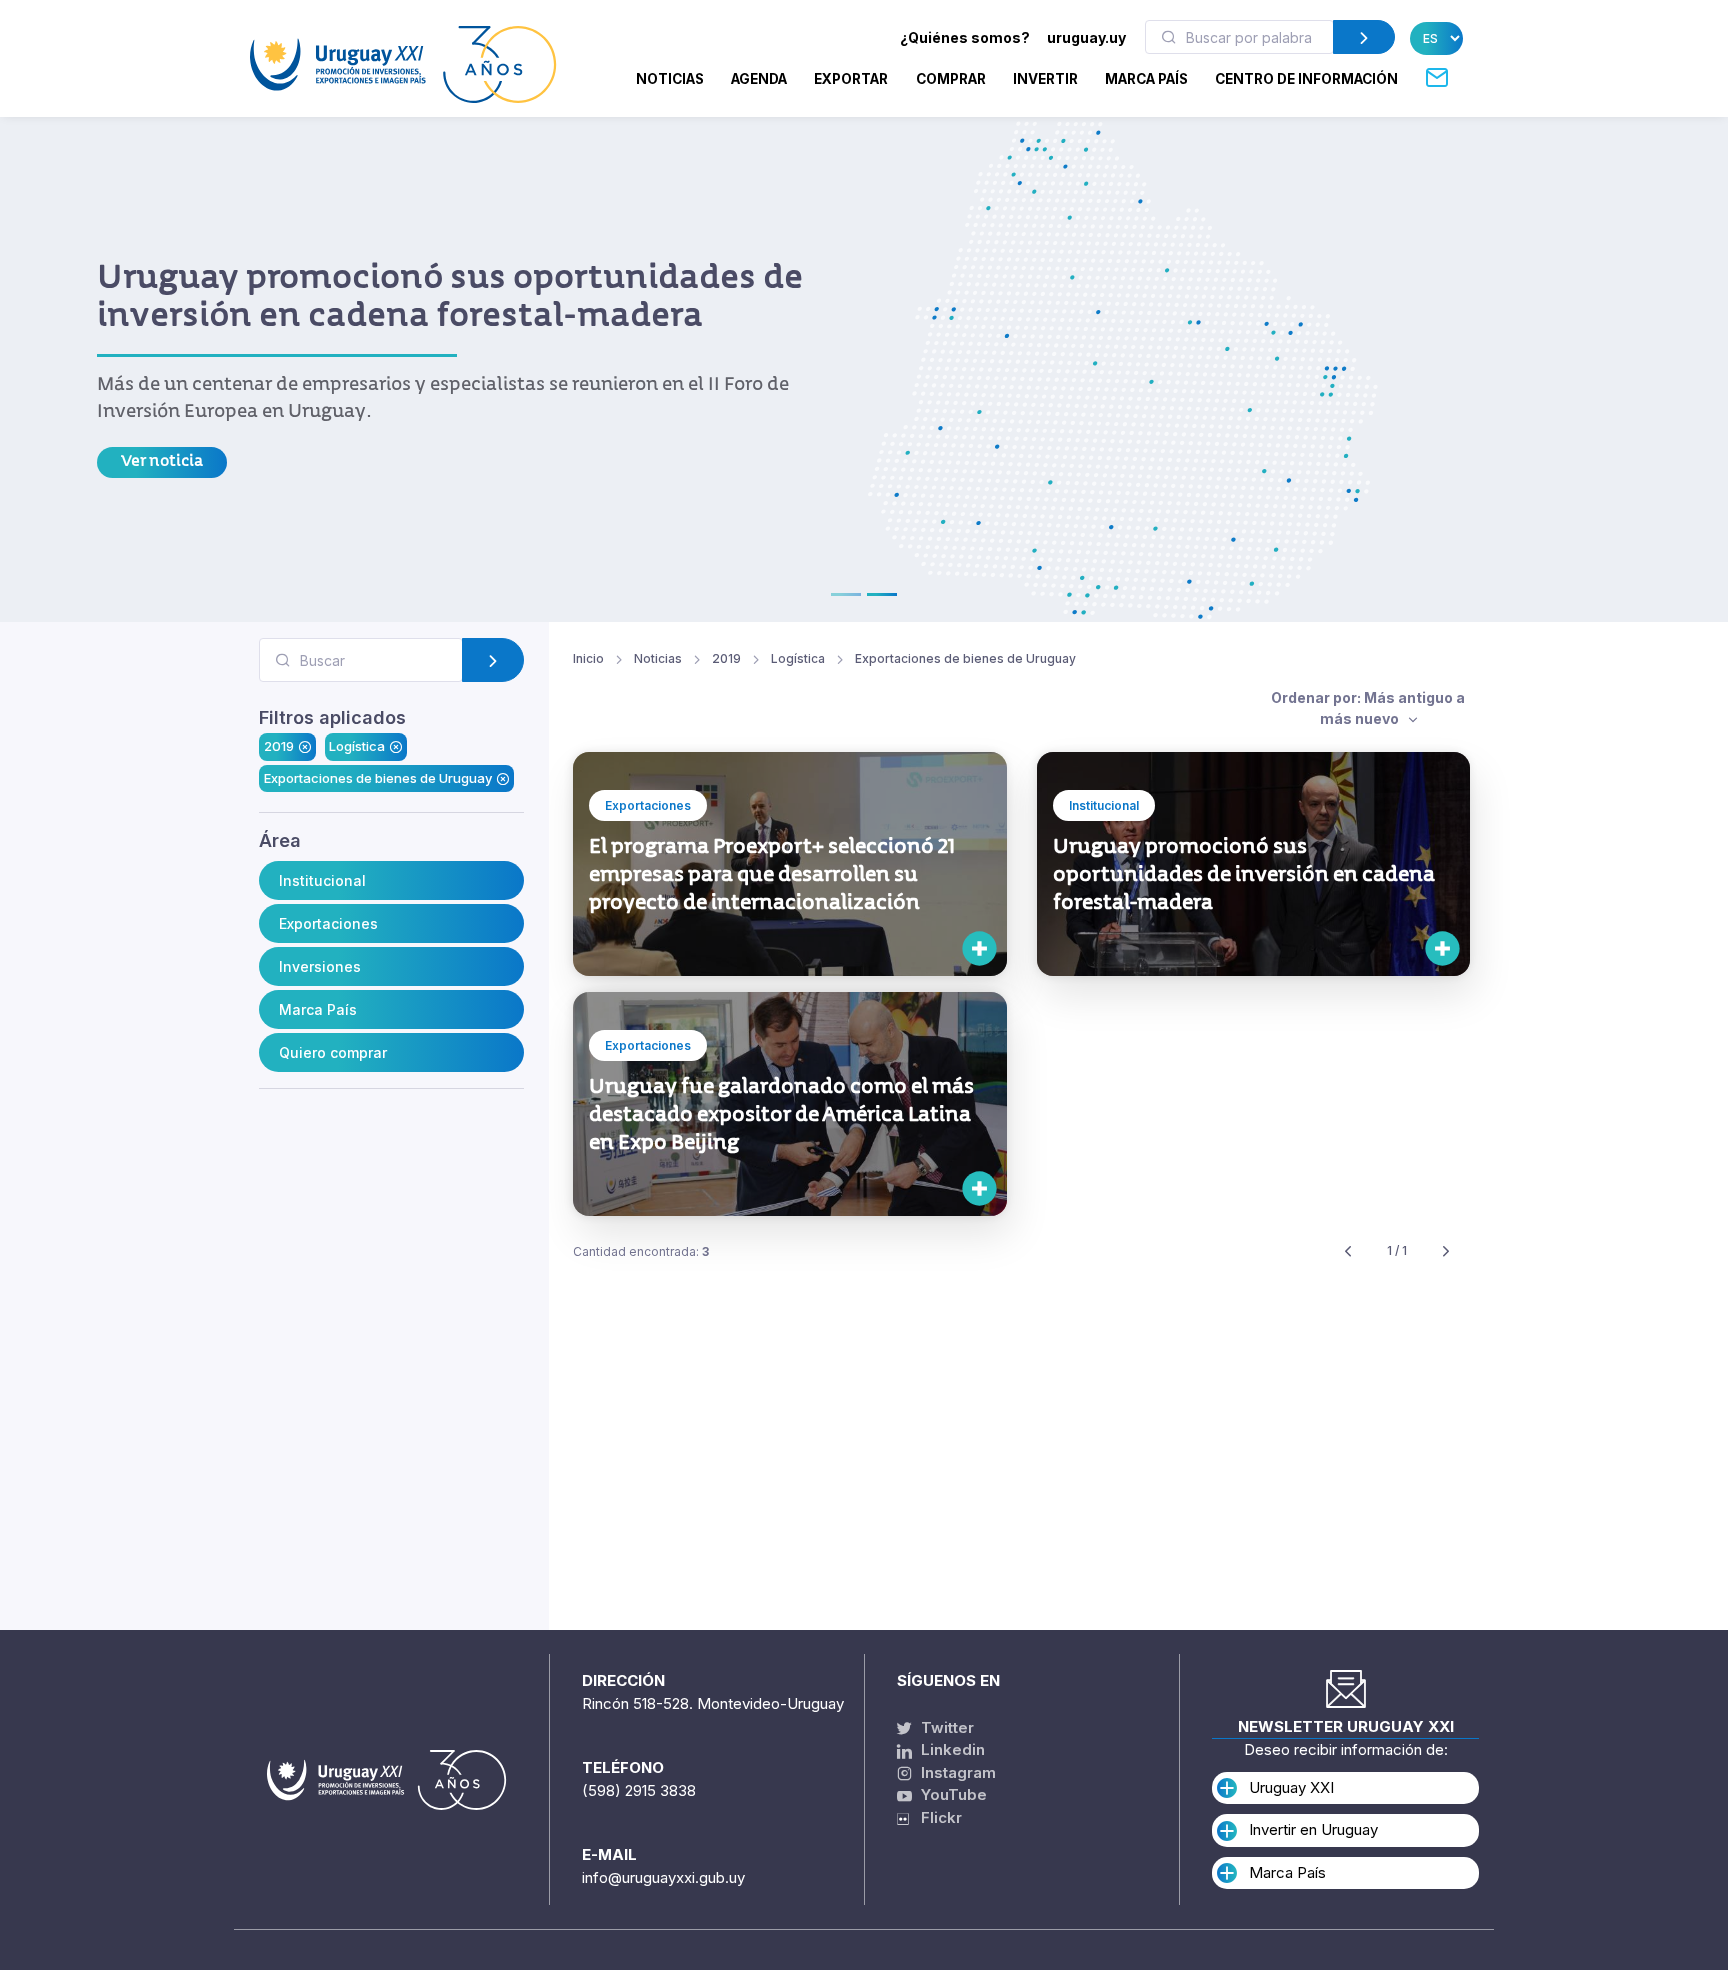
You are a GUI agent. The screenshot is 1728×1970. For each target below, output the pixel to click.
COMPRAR (951, 79)
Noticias (670, 79)
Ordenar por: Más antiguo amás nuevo (1368, 708)
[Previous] (1348, 1251)
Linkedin (951, 1749)
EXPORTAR (851, 79)
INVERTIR (1045, 79)
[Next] (1446, 1251)
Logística (357, 746)
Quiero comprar (333, 1052)
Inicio (588, 658)
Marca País (318, 1009)
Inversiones (320, 966)
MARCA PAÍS (1146, 79)
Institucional (322, 880)
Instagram (956, 1772)
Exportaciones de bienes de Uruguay (378, 778)
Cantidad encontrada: (641, 1251)
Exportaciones (328, 923)
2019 (279, 746)
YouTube (952, 1794)
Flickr (935, 1817)
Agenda (759, 79)
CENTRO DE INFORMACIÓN (1306, 79)
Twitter (945, 1727)
